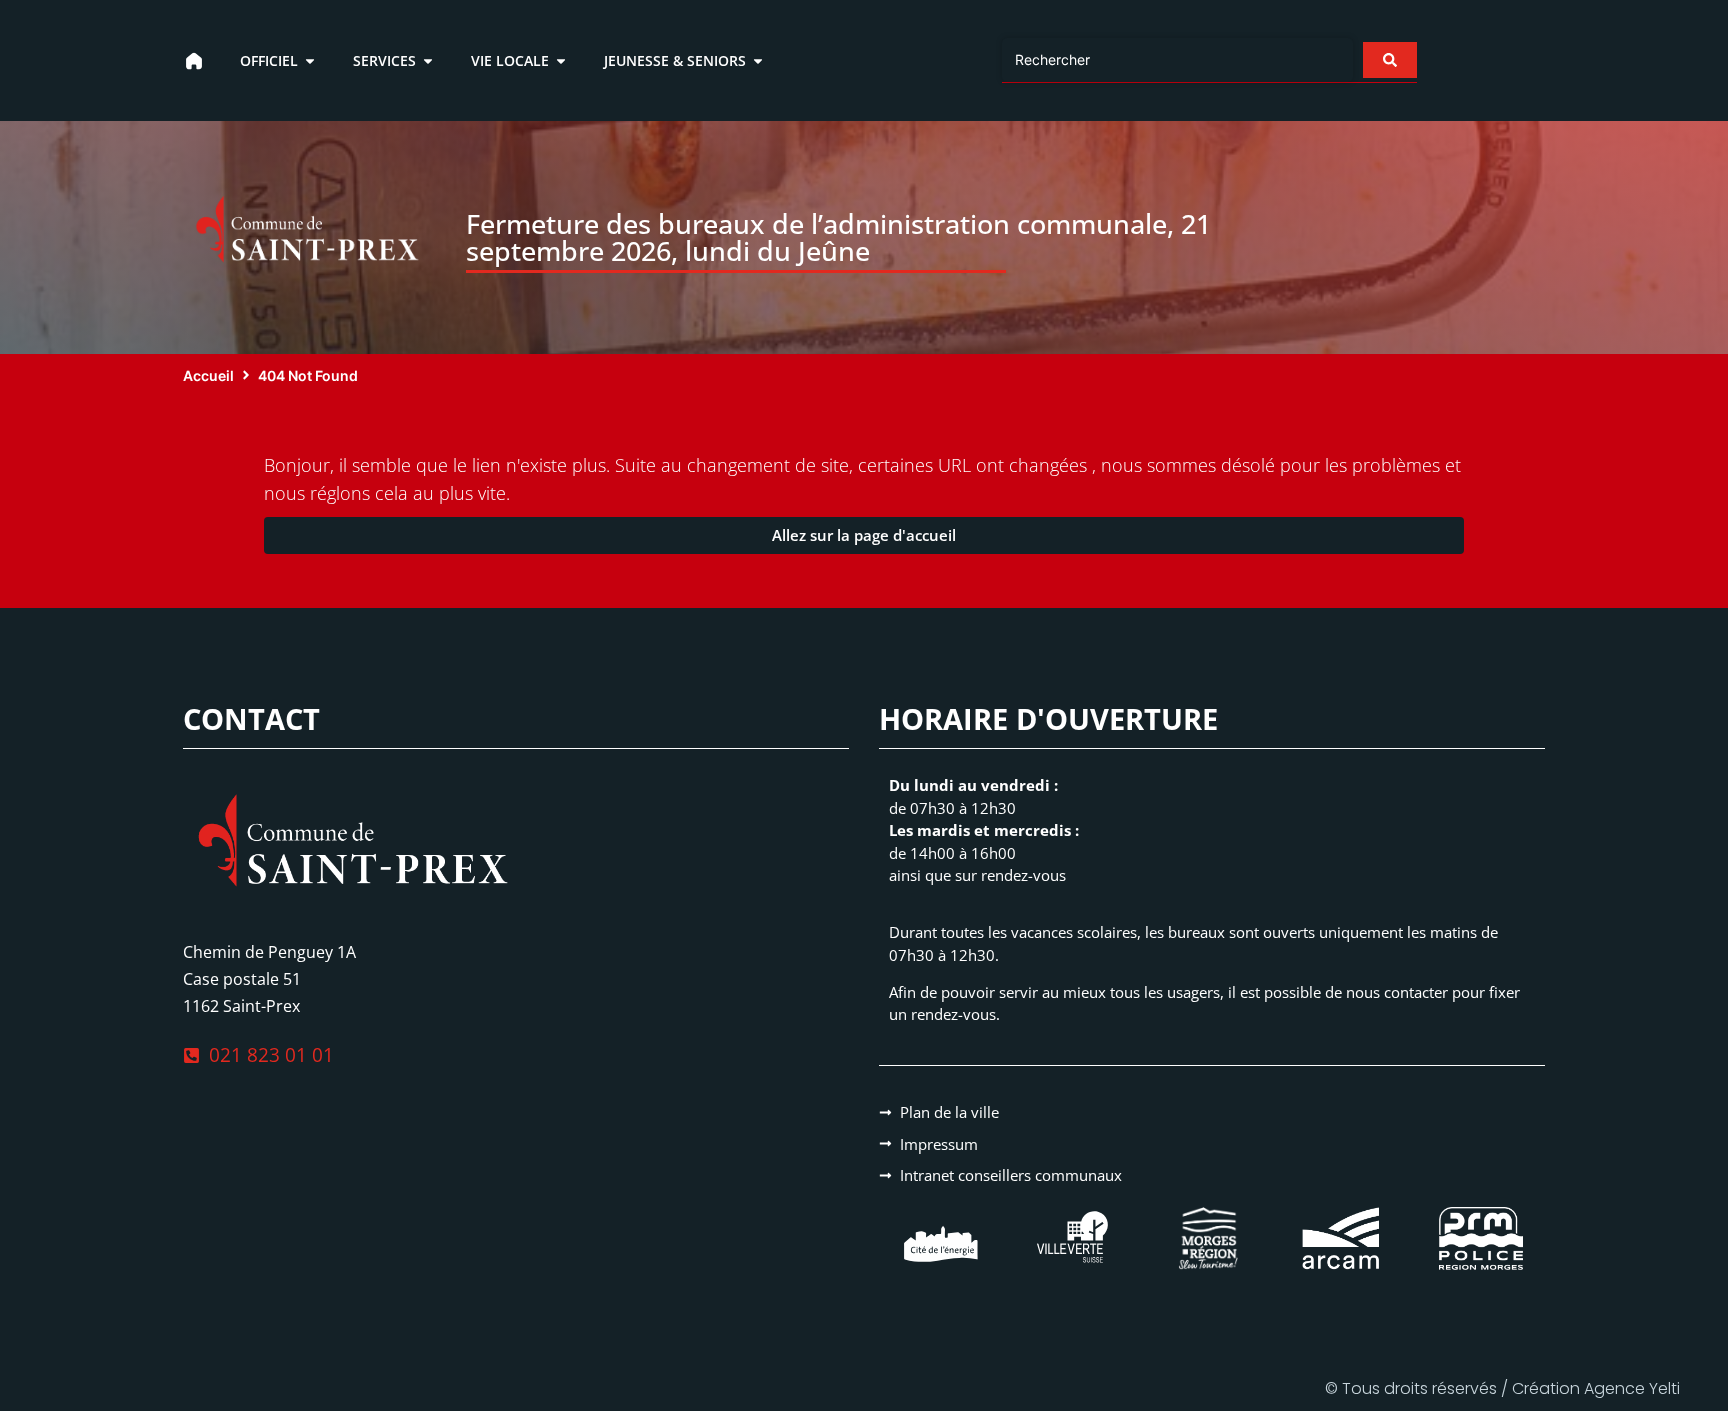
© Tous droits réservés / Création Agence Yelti (1502, 1388)
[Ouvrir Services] (428, 60)
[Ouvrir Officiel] (310, 60)
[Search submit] (1390, 60)
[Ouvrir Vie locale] (561, 60)
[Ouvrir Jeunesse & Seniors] (758, 60)
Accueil (208, 375)
